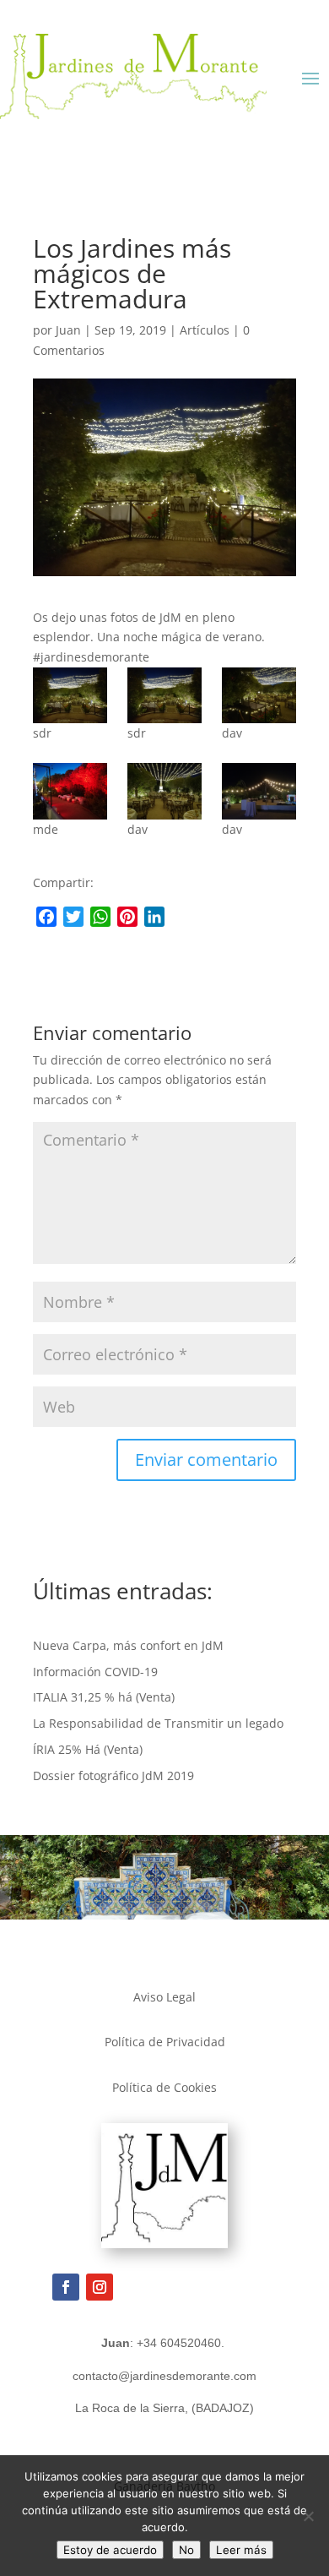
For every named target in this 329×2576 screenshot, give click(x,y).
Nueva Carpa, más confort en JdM (128, 1645)
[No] (308, 2516)
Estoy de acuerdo (110, 2550)
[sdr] (70, 695)
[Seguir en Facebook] (66, 2287)
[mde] (70, 791)
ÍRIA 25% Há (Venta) (88, 1749)
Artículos (205, 330)
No (186, 2550)
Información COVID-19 (95, 1672)
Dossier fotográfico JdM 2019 (113, 1775)
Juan (68, 330)
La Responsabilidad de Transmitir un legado (158, 1723)
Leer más (241, 2550)
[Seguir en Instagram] (100, 2287)
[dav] (259, 695)
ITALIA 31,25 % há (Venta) (104, 1697)
